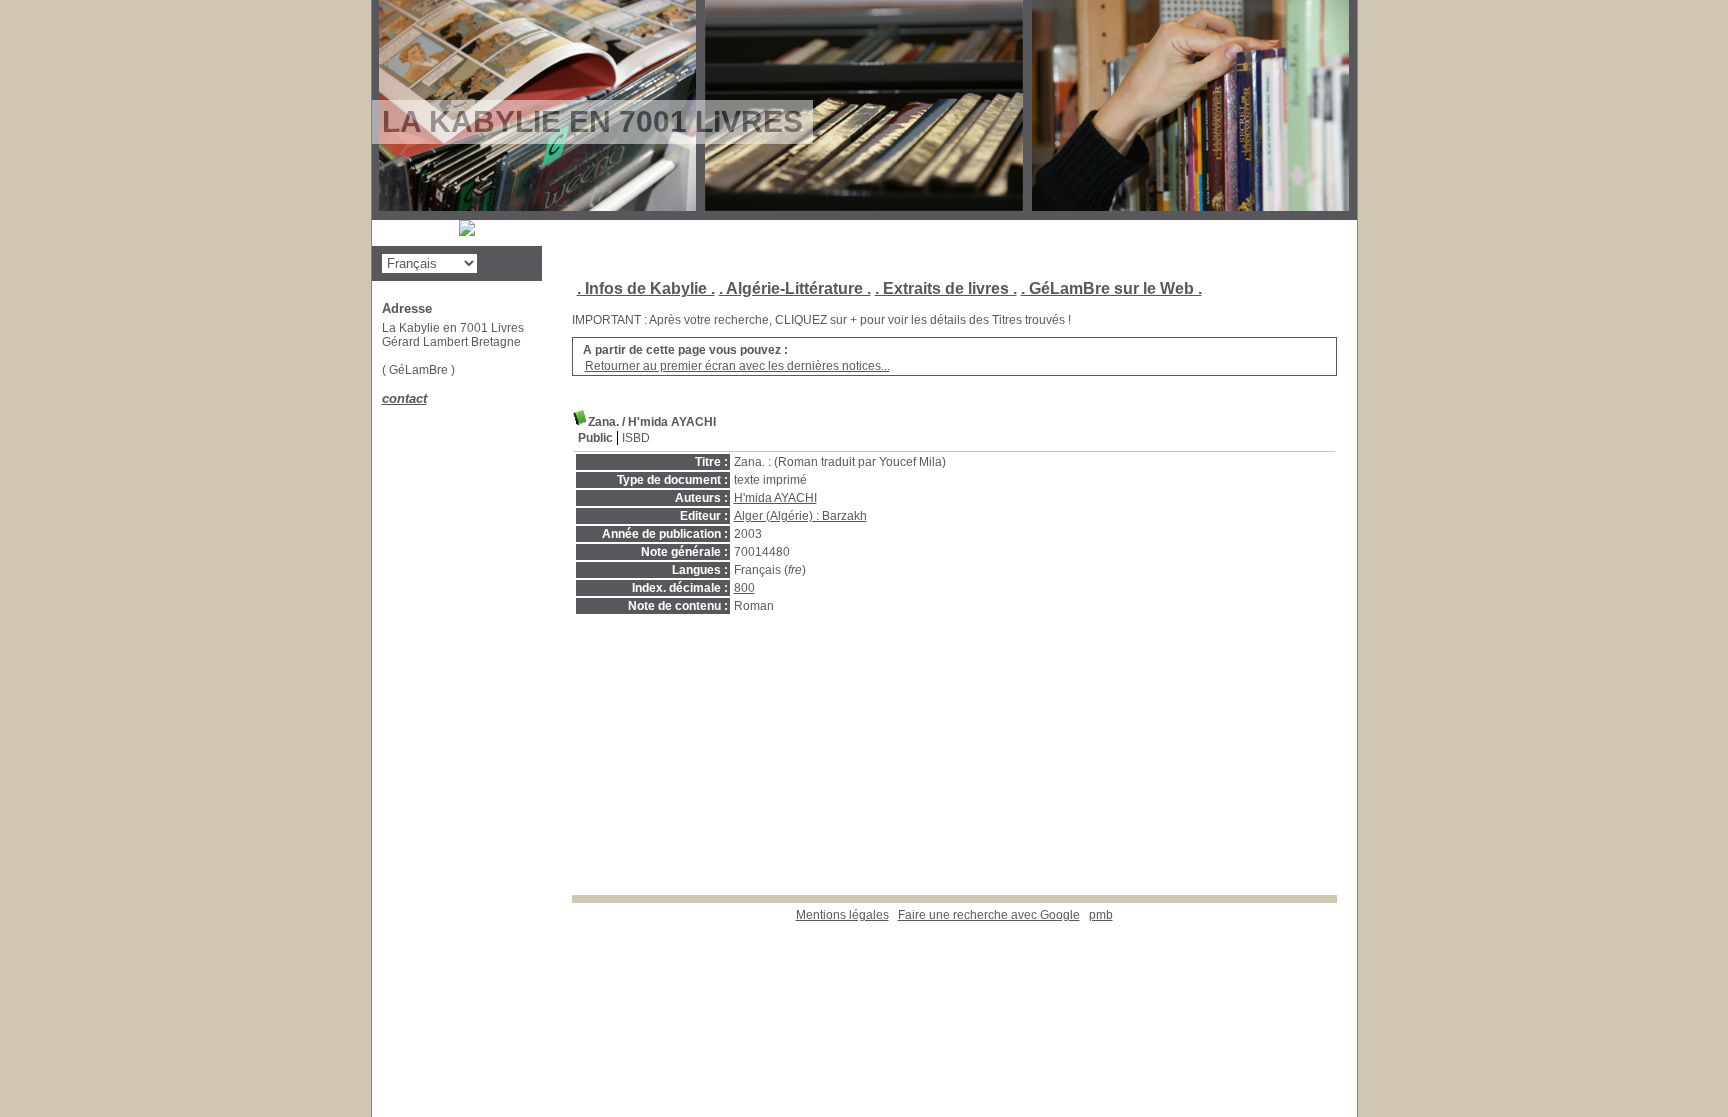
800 (744, 588)
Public (595, 438)
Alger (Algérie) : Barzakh (800, 516)
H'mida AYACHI (775, 498)
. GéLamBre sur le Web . (1111, 288)
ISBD (636, 438)
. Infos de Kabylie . (646, 288)
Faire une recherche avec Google (989, 915)
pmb (1101, 915)
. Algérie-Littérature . (795, 288)
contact (404, 398)
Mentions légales (842, 915)
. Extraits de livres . (946, 288)
